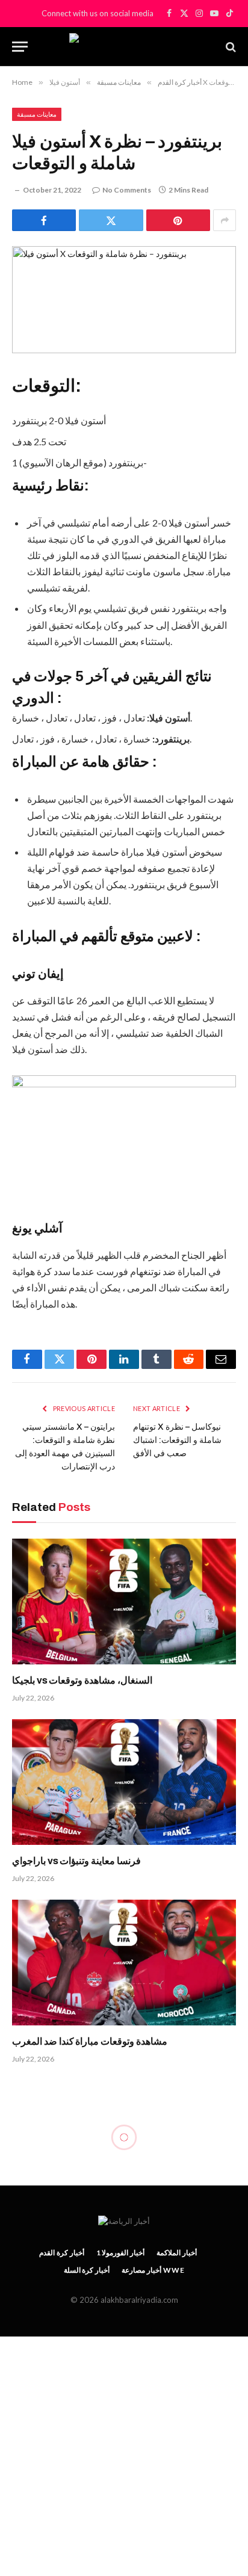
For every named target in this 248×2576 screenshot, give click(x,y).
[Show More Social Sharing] (225, 220)
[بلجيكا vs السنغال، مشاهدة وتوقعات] (124, 1602)
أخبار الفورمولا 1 (121, 2253)
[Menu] (20, 47)
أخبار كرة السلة (87, 2270)
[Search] (230, 47)
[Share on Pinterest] (178, 220)
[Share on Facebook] (44, 220)
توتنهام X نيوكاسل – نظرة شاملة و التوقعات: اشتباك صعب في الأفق (177, 1440)
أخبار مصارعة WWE (153, 2270)
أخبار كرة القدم (62, 2253)
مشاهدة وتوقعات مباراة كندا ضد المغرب (90, 2041)
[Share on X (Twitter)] (111, 220)
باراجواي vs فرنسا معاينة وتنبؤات (76, 1861)
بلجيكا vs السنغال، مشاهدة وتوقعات (82, 1680)
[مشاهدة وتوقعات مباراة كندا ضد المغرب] (124, 1963)
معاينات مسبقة (37, 114)
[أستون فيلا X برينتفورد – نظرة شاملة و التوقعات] (124, 300)
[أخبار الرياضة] (124, 47)
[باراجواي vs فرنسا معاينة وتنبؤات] (124, 1782)
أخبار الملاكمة (177, 2253)
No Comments (127, 190)
